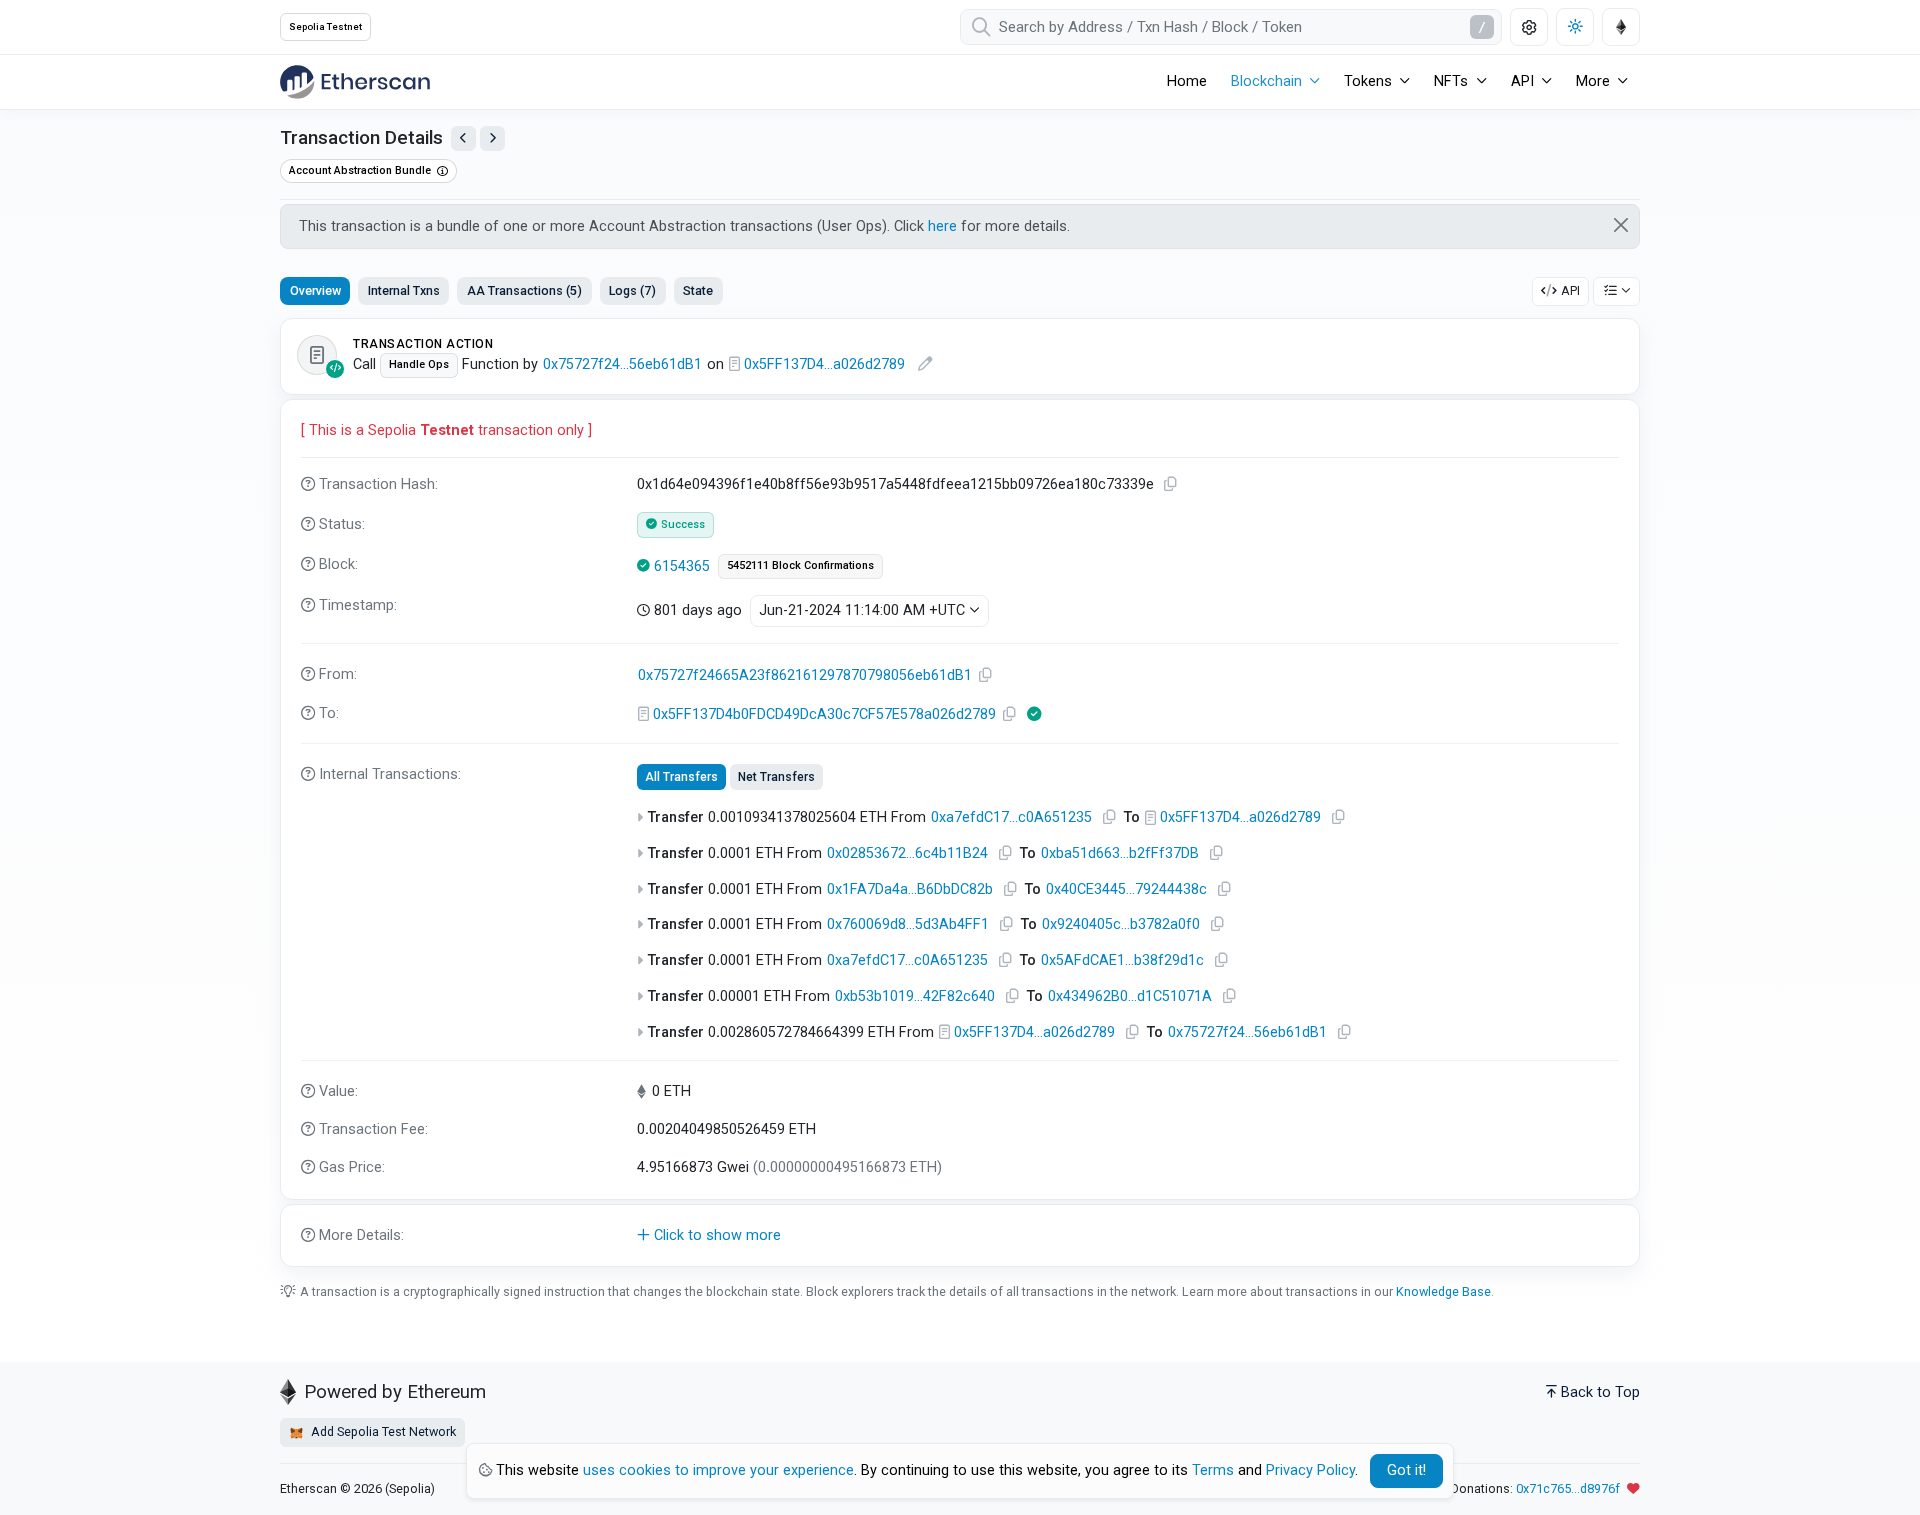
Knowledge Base (1443, 1291)
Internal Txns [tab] (404, 290)
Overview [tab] (315, 290)
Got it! (1406, 1470)
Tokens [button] (1368, 81)
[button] (960, 1236)
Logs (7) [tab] (632, 290)
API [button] (1522, 81)
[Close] (1621, 225)
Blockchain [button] (1266, 81)
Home (1187, 81)
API (1570, 290)
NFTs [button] (1451, 81)
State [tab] (698, 290)
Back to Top (1600, 1392)
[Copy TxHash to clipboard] (1171, 484)
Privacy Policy (1310, 1470)
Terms (1213, 1470)
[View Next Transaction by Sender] (492, 138)
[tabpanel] (960, 793)
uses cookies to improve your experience (718, 1470)
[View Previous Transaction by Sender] (463, 138)
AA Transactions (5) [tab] (524, 290)
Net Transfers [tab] (776, 777)
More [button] (1593, 81)
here (942, 226)
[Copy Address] (986, 675)
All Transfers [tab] (681, 777)
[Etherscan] (355, 82)
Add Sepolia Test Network (382, 1431)
